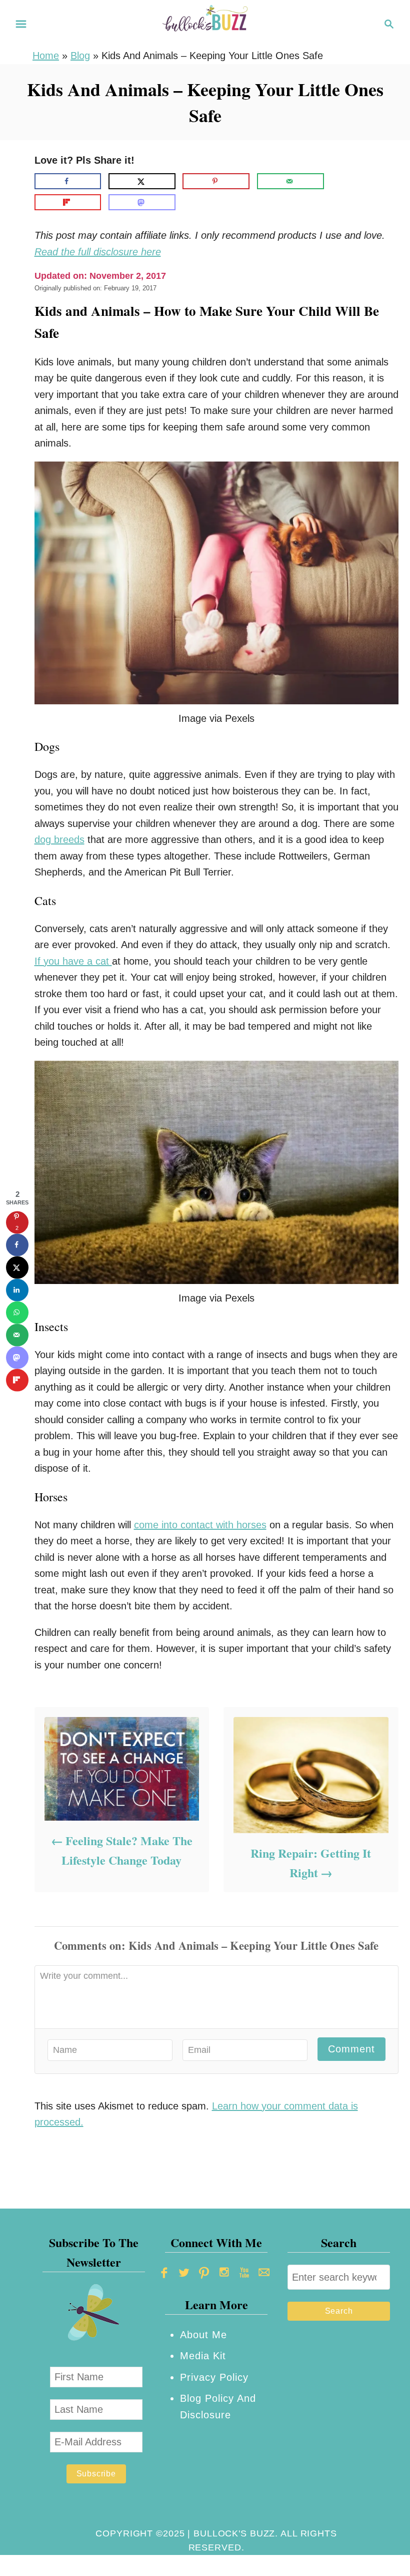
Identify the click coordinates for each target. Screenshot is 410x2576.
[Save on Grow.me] (339, 181)
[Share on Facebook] (68, 181)
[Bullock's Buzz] (205, 23)
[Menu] (21, 24)
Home (46, 56)
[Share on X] (142, 181)
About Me (203, 2335)
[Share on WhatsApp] (17, 1312)
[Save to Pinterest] (216, 181)
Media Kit (203, 2356)
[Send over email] (290, 181)
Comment (351, 2049)
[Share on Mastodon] (142, 202)
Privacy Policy (214, 2377)
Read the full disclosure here (98, 252)
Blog (80, 56)
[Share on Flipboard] (68, 202)
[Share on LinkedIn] (17, 1290)
